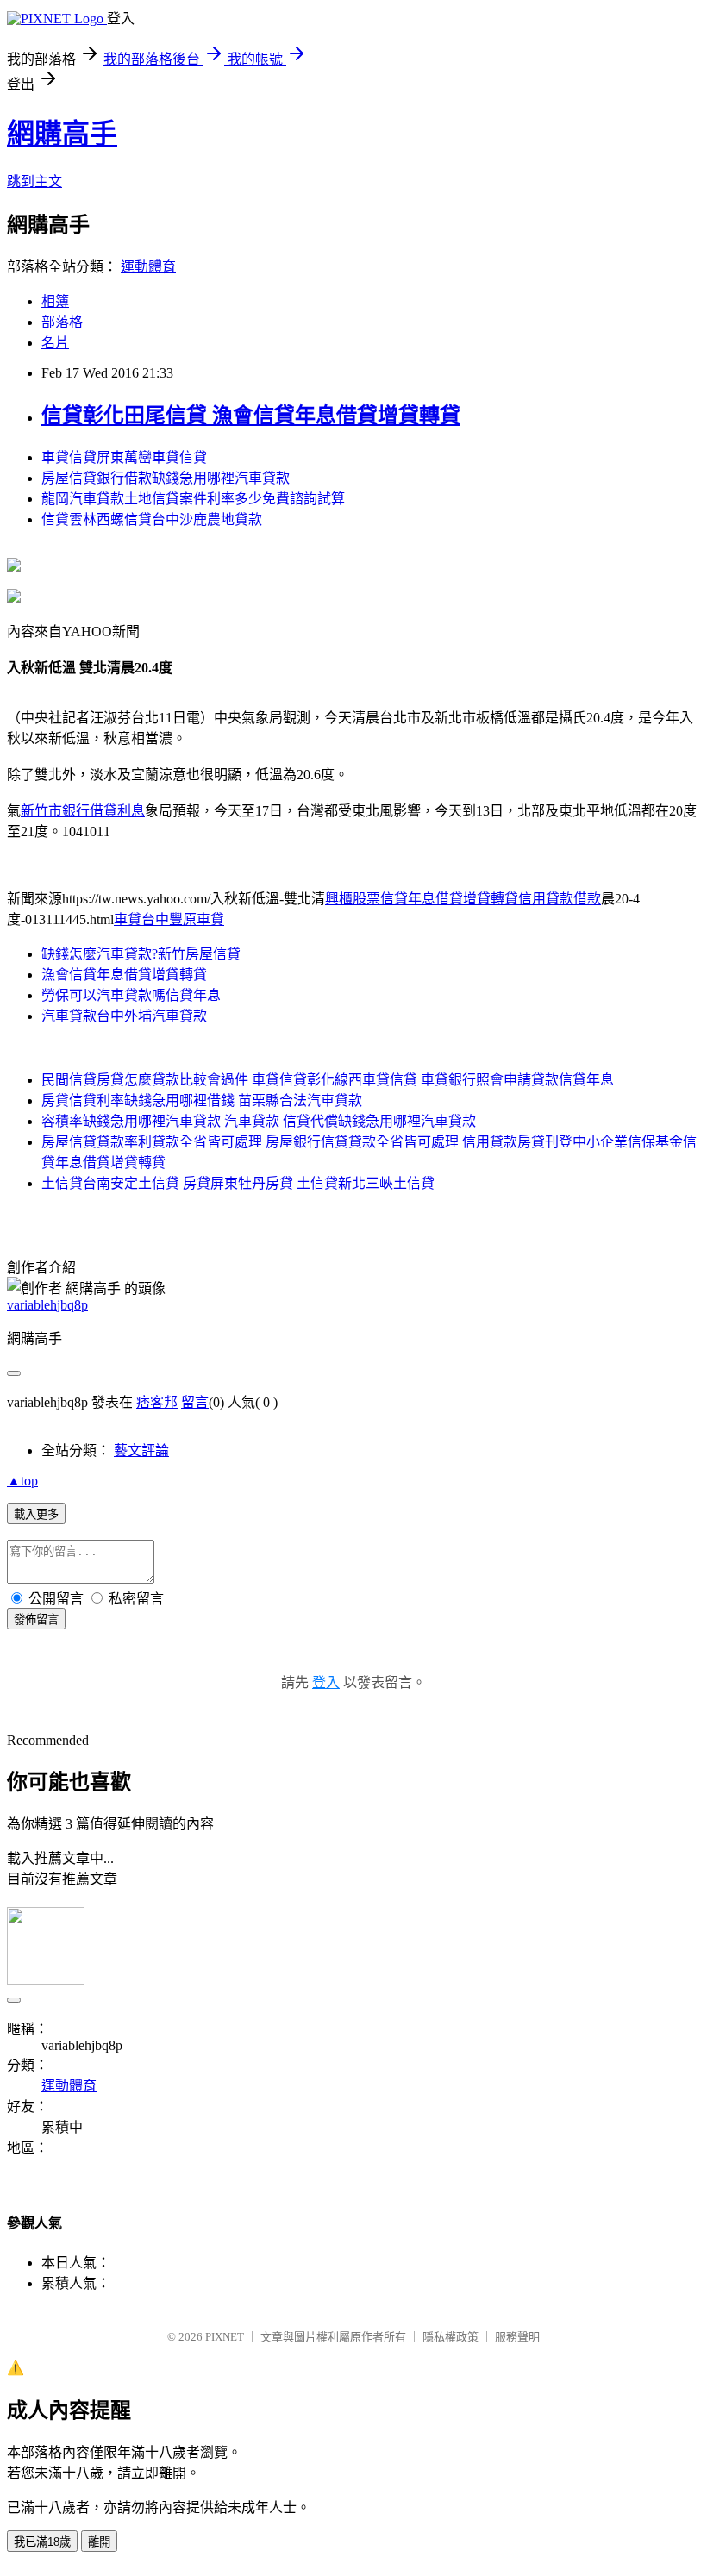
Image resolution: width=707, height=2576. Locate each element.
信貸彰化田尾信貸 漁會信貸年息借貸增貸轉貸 (251, 416)
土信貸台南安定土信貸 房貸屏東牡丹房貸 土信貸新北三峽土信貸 (238, 1183)
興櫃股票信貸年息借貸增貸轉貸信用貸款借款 (463, 899)
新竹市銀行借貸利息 (83, 811)
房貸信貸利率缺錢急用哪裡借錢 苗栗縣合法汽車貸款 (202, 1100)
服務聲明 (517, 2337)
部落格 (62, 322)
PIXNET (225, 2337)
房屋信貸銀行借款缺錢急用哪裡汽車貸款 (166, 478)
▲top (22, 1481)
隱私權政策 (450, 2337)
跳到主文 (34, 181)
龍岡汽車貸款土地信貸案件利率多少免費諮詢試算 (193, 499)
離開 (99, 2542)
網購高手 (62, 134)
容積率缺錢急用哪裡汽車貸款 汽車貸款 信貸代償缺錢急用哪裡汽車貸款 (259, 1121)
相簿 (55, 301)
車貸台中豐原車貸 (169, 919)
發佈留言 (36, 1619)
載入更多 (36, 1514)
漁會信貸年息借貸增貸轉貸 (124, 975)
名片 (55, 343)
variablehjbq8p (47, 1305)
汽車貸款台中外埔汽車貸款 (124, 1016)
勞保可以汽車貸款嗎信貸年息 (131, 995)
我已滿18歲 (42, 2542)
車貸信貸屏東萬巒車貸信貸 (124, 457)
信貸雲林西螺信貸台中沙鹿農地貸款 (152, 519)
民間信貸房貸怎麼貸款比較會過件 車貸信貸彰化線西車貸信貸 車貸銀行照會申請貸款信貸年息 (328, 1080)
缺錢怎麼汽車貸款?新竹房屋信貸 (141, 954)
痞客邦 (157, 1402)
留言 (195, 1402)
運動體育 (148, 267)
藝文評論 (141, 1451)
